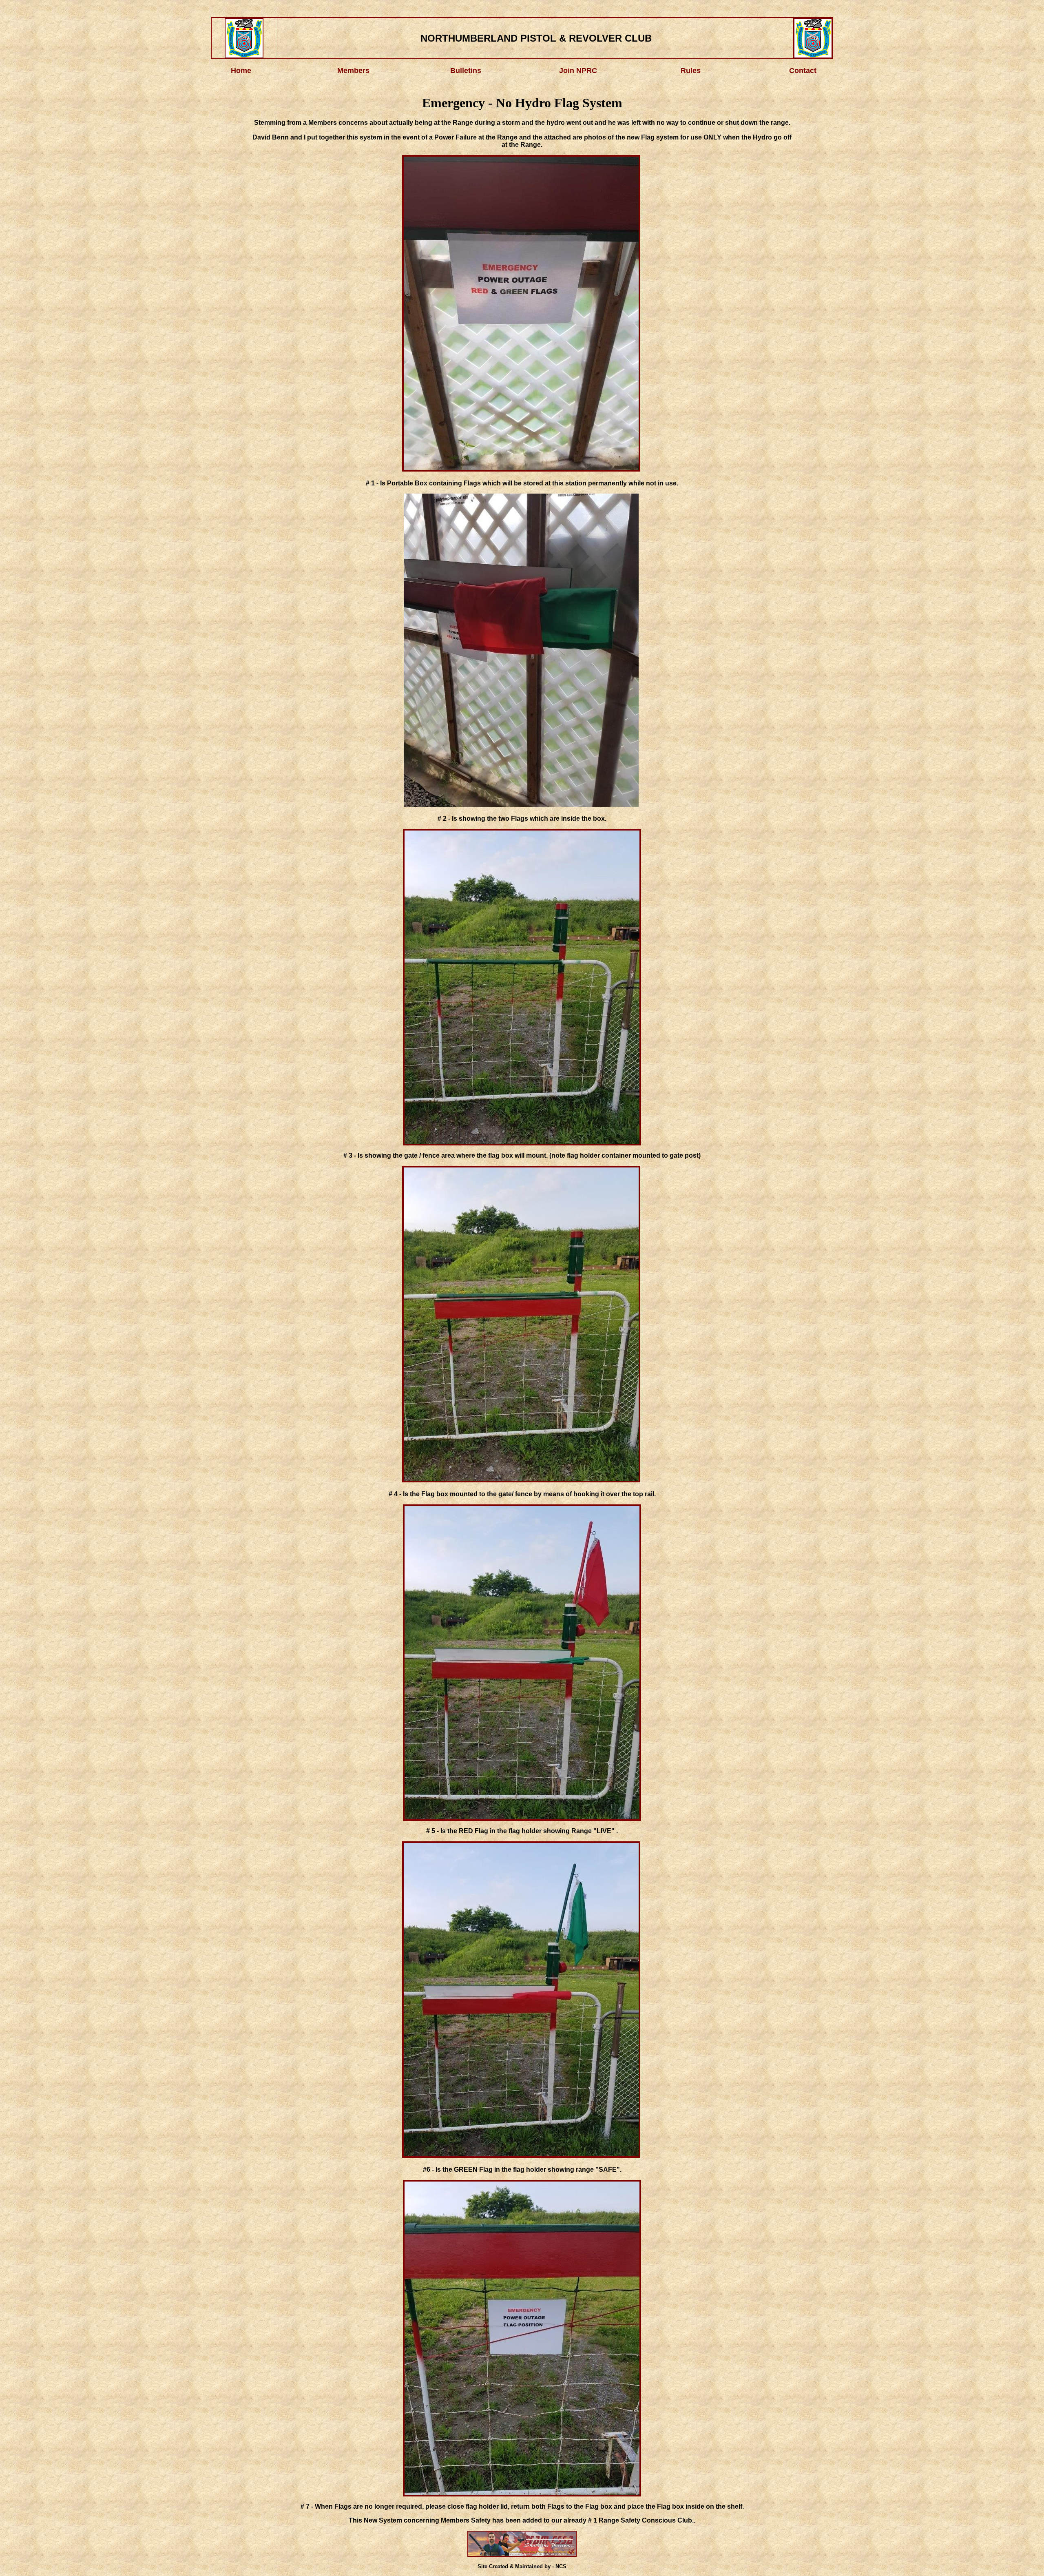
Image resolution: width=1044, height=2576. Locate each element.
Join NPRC (578, 71)
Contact (803, 71)
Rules (691, 71)
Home (241, 71)
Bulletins (466, 71)
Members (353, 71)
